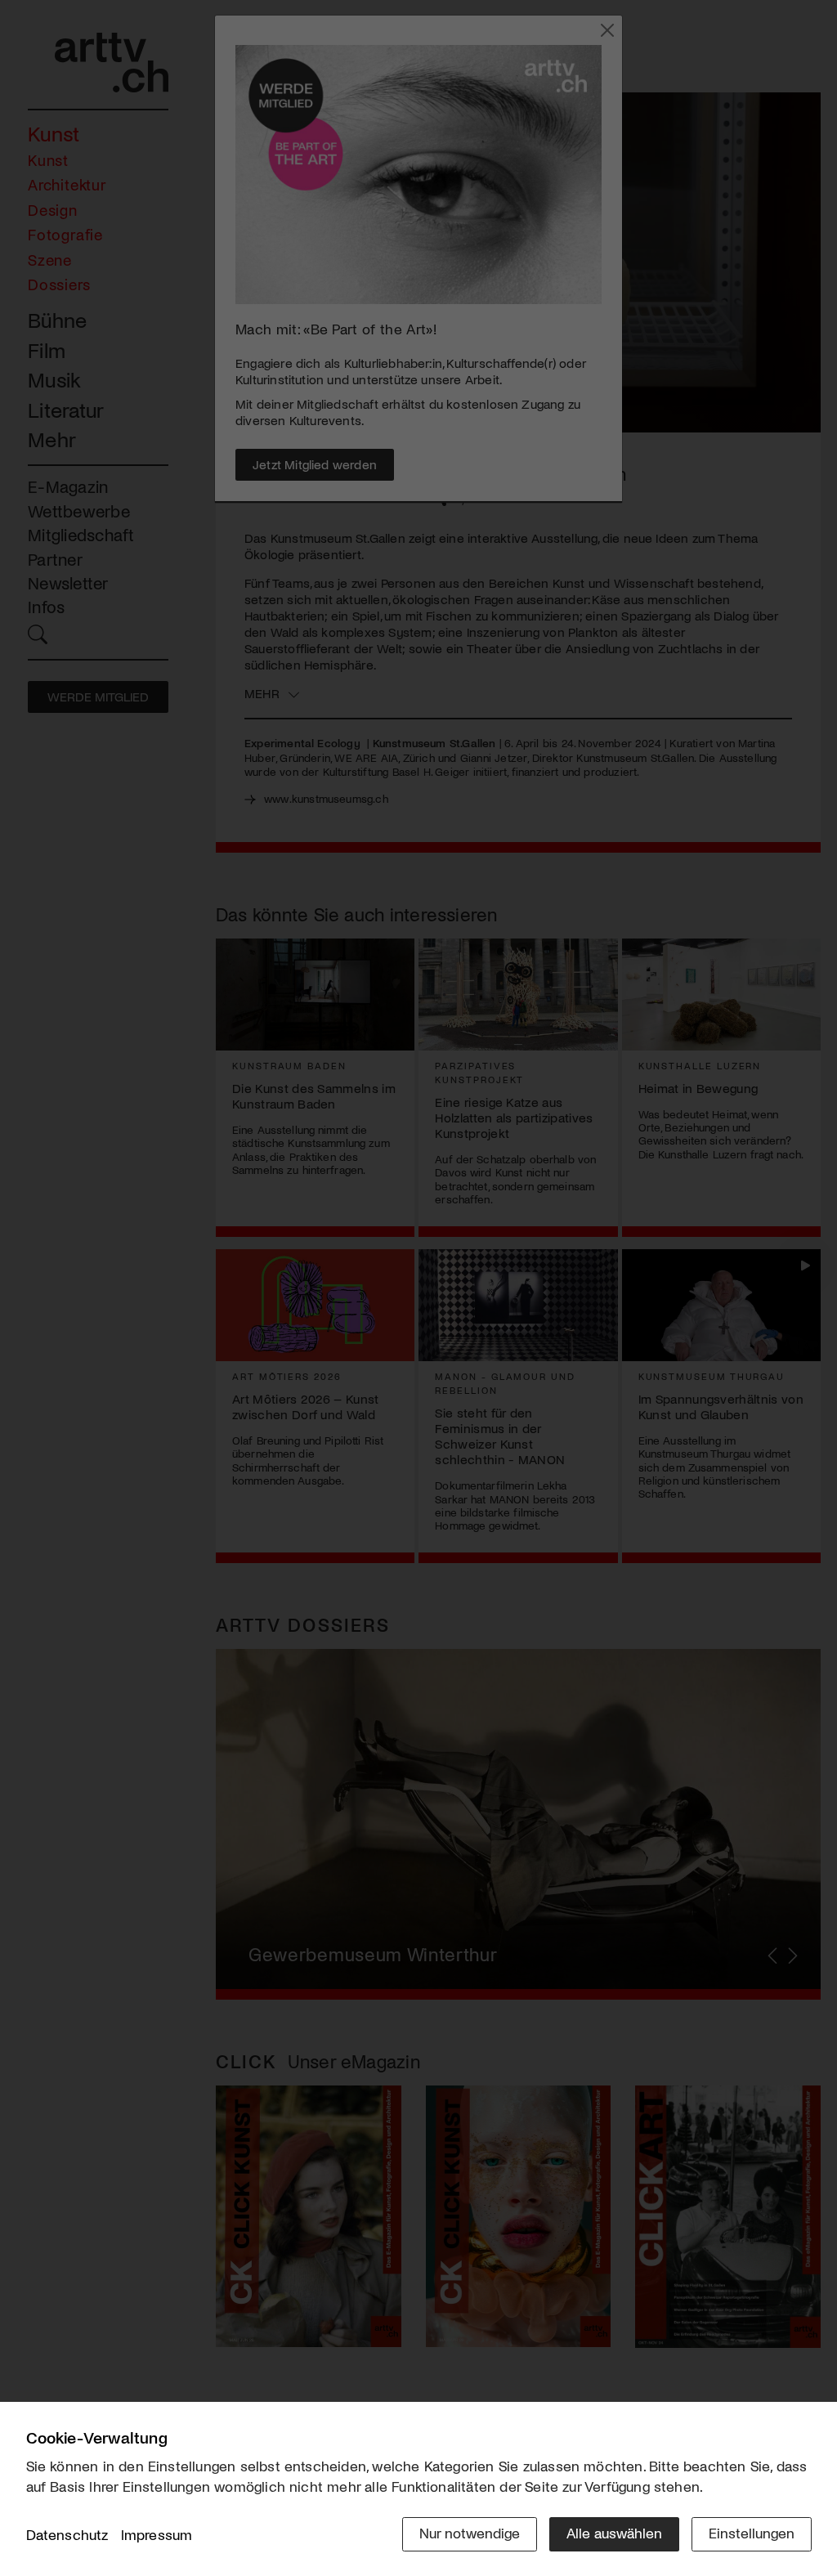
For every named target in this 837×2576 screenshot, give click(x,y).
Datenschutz (67, 2534)
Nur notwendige (470, 2533)
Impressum (157, 2534)
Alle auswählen (614, 2533)
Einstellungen (752, 2533)
